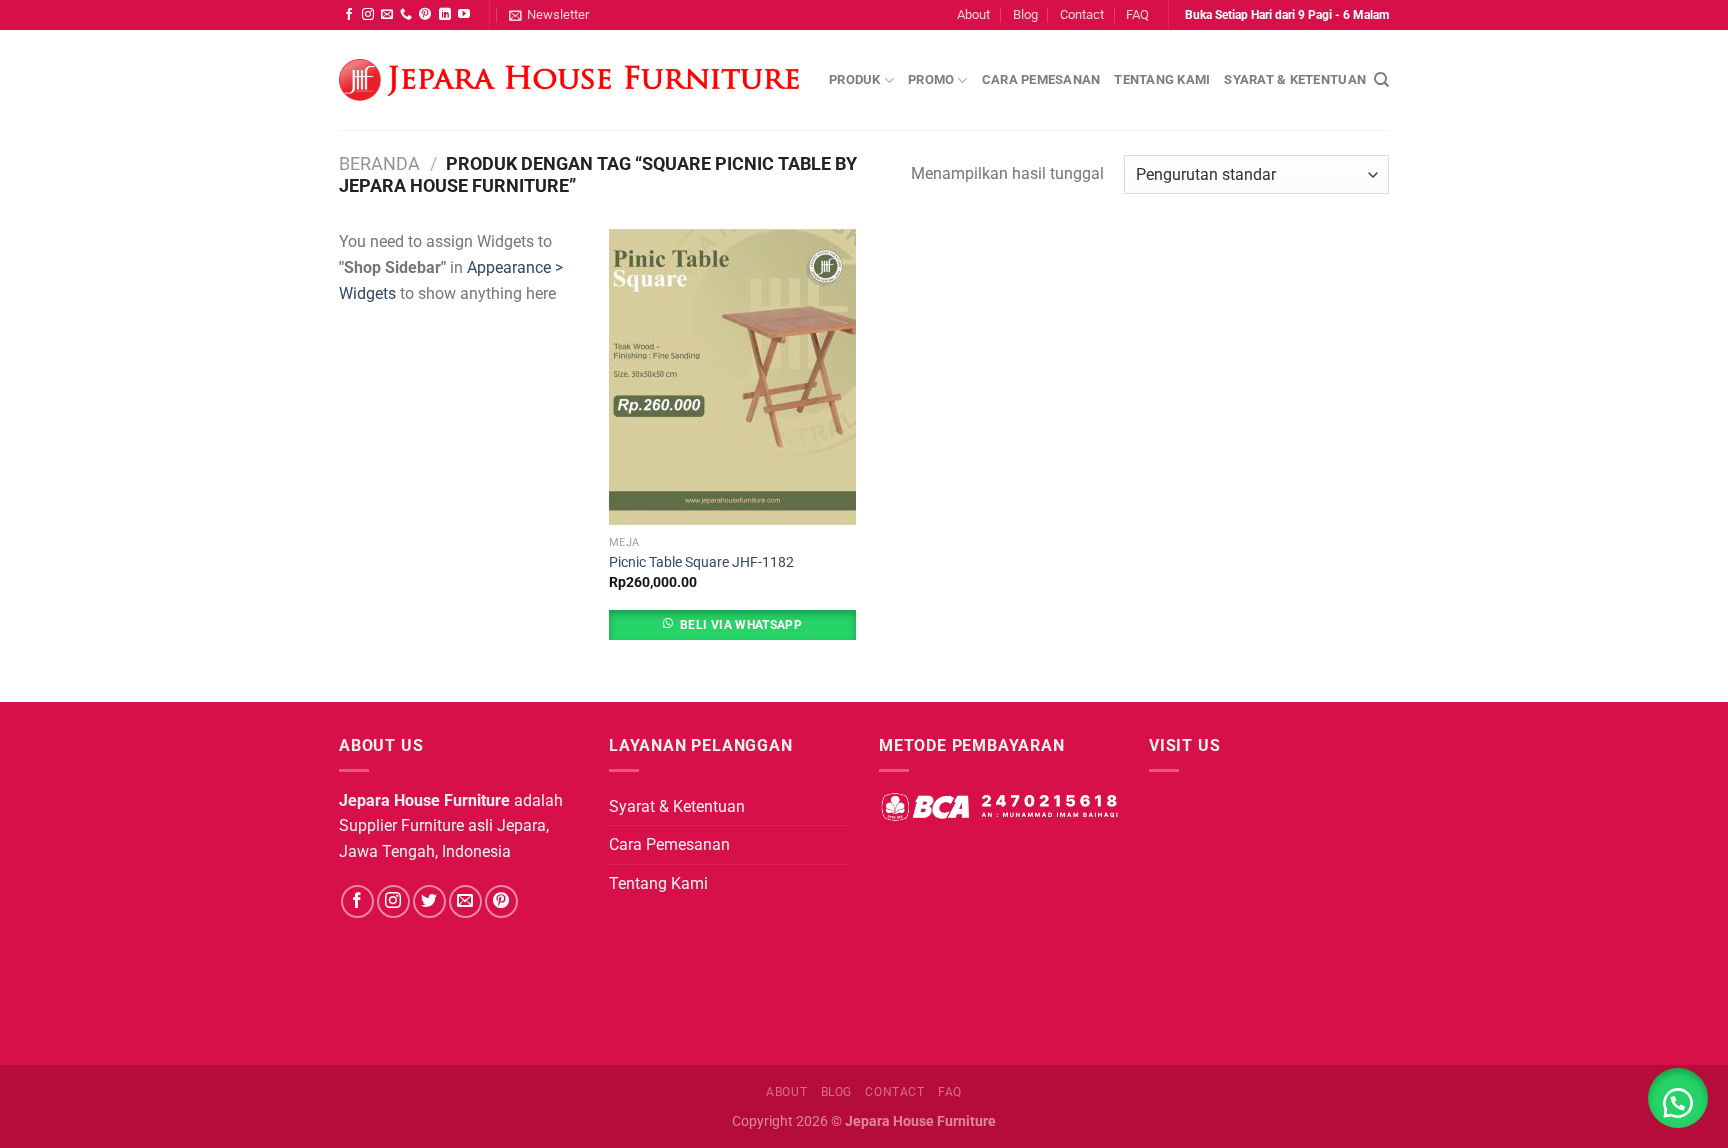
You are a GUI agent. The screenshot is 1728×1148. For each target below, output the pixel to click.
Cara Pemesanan (1041, 79)
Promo (931, 79)
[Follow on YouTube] (464, 15)
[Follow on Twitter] (429, 901)
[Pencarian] (1381, 80)
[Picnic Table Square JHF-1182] (732, 377)
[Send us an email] (387, 15)
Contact (1082, 14)
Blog (1025, 14)
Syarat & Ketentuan (1295, 79)
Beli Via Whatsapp (741, 625)
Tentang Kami (1162, 79)
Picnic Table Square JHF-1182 (701, 562)
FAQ (1137, 14)
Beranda (379, 163)
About (973, 14)
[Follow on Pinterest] (425, 15)
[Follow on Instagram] (368, 15)
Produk (855, 79)
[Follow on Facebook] (349, 15)
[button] (1678, 1098)
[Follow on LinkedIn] (445, 15)
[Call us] (406, 15)
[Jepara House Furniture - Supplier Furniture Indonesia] (569, 80)
